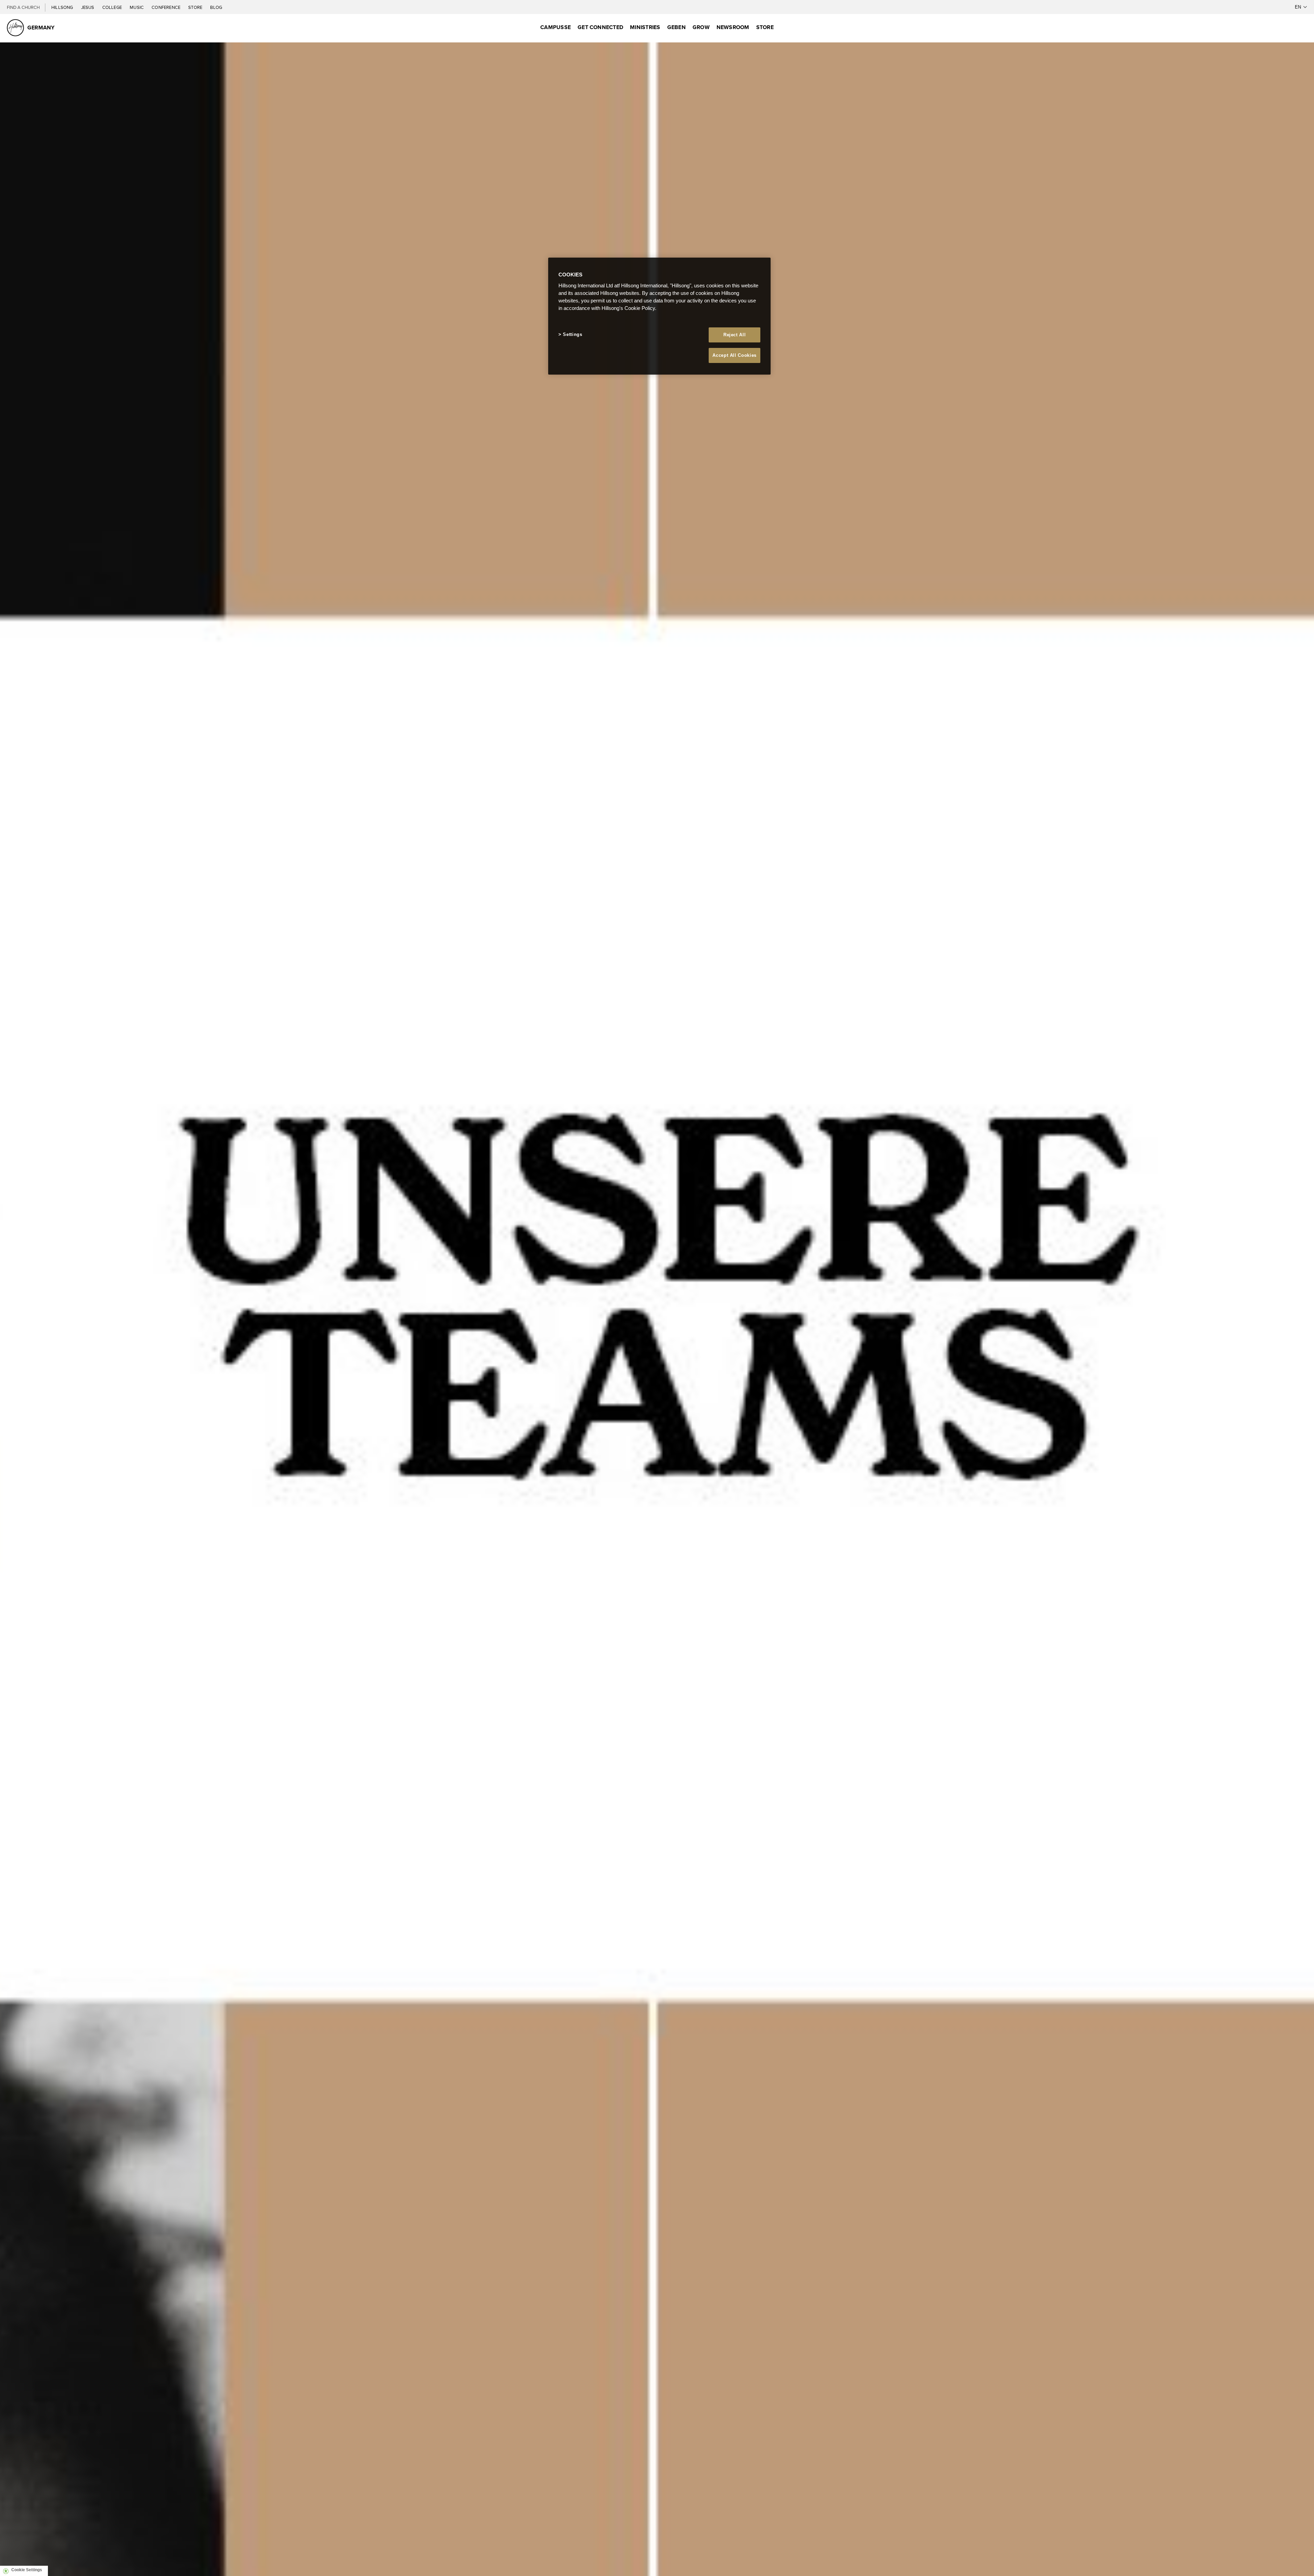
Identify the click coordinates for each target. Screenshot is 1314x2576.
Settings (572, 334)
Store (196, 7)
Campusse (556, 27)
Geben (677, 27)
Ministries (645, 27)
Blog (216, 7)
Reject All (735, 335)
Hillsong (63, 7)
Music (137, 7)
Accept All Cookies (735, 355)
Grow (701, 27)
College (113, 7)
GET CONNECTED (600, 27)
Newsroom (733, 27)
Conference (166, 7)
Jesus (88, 7)
